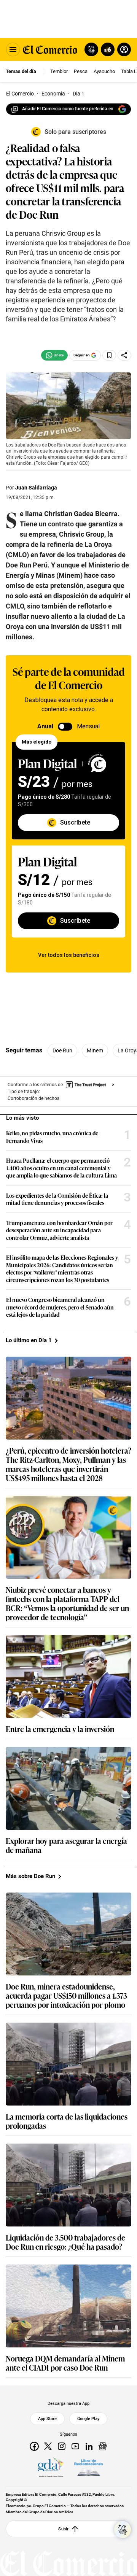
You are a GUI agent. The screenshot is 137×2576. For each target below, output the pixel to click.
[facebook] (34, 2446)
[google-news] (103, 2446)
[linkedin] (89, 2446)
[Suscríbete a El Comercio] (106, 49)
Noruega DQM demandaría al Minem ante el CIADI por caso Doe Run (65, 2363)
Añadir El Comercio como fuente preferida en (68, 109)
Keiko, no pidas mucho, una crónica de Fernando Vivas (52, 1137)
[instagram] (62, 2446)
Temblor (59, 71)
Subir (63, 2528)
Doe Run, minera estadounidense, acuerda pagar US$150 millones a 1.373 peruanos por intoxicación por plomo (66, 1995)
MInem (95, 1050)
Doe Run (62, 1050)
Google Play (88, 2419)
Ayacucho (104, 71)
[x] (48, 2446)
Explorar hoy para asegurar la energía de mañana (66, 1845)
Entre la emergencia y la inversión (60, 1729)
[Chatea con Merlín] (91, 49)
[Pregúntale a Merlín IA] (123, 2530)
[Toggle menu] (13, 49)
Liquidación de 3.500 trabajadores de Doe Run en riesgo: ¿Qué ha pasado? (65, 2242)
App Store (47, 2419)
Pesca (81, 71)
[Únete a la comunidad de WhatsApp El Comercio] (54, 355)
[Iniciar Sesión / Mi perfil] (124, 49)
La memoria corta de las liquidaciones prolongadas (67, 2121)
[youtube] (75, 2446)
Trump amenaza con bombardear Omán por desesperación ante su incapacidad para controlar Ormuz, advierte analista (59, 1230)
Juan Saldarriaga (36, 488)
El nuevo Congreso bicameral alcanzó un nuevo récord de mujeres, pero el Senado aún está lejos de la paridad (60, 1307)
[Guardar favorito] (109, 355)
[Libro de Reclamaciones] (89, 2467)
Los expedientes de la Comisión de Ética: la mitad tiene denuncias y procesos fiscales (57, 1199)
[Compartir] (124, 355)
